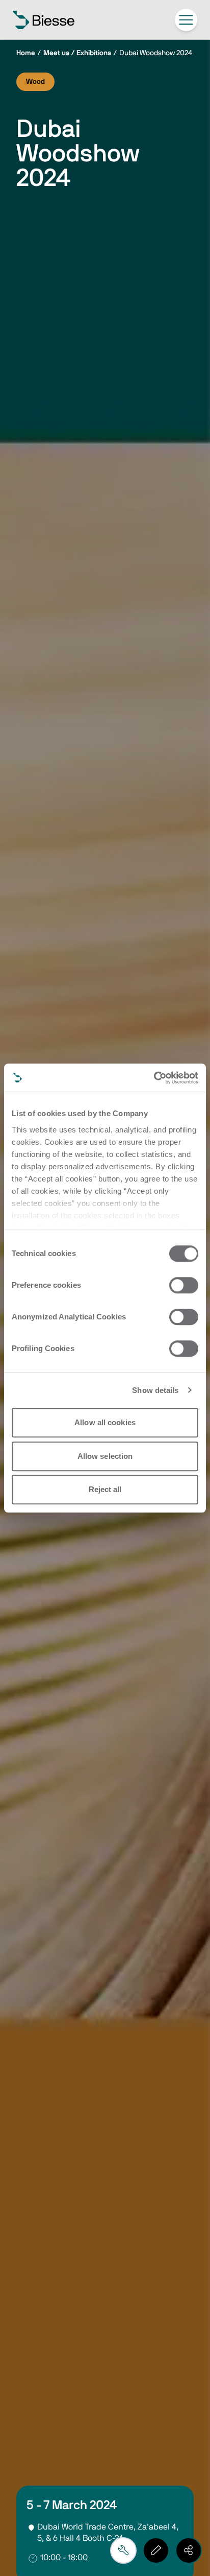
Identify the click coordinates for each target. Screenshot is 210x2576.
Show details (155, 1390)
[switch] (184, 1285)
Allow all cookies (105, 1422)
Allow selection (105, 1456)
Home (26, 53)
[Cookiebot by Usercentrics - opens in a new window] (154, 1078)
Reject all (105, 1489)
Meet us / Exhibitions (77, 53)
